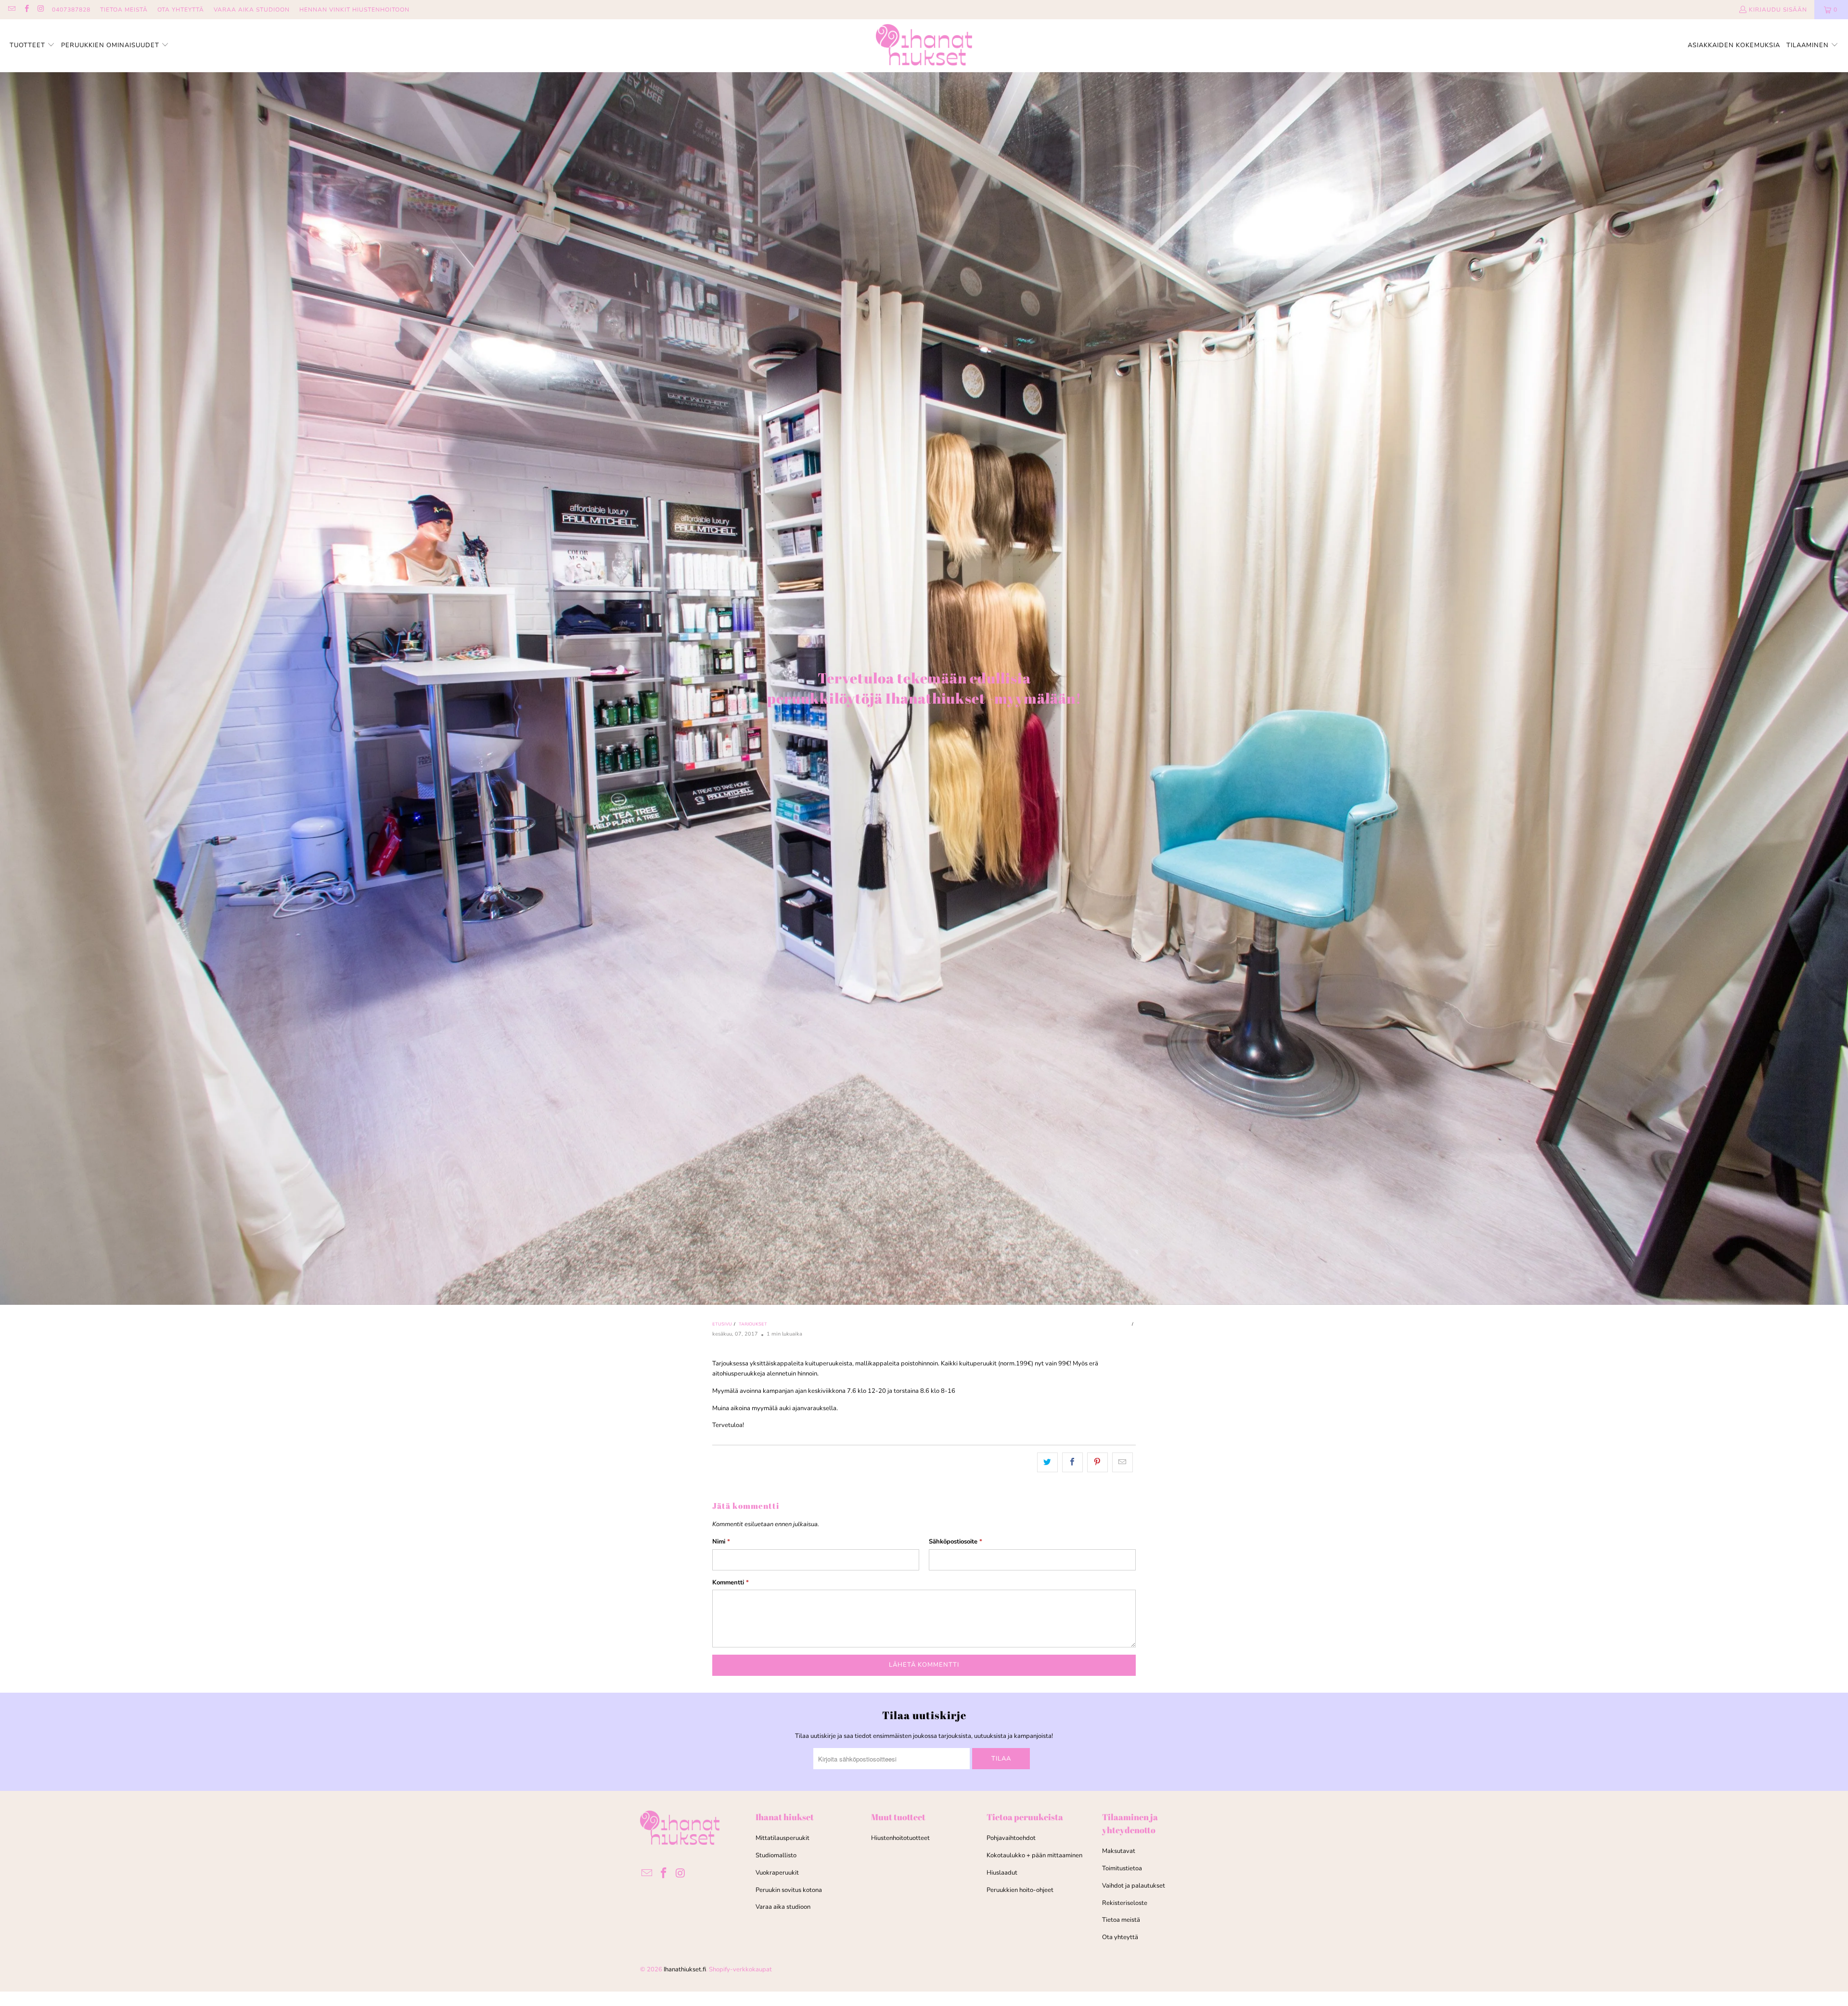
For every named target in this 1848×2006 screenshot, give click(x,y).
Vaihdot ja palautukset (1134, 1886)
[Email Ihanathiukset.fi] (11, 10)
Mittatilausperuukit (783, 1838)
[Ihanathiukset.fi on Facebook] (26, 10)
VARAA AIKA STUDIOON (252, 10)
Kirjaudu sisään (1778, 10)
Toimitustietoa (1122, 1868)
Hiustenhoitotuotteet (900, 1838)
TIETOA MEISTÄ (124, 10)
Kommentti (731, 1582)
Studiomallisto (776, 1855)
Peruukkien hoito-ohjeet (1020, 1890)
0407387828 (71, 10)
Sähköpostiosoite (956, 1542)
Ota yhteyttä (1120, 1937)
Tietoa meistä (1121, 1920)
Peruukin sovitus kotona (789, 1890)
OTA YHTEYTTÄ (181, 10)
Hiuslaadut (1002, 1873)
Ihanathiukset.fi (685, 1969)
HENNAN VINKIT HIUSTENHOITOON (354, 10)
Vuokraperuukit (777, 1873)
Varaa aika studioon (783, 1907)
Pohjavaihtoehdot (1011, 1838)
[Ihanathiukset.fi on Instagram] (41, 10)
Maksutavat (1119, 1851)
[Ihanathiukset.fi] (924, 46)
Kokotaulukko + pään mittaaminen (1034, 1855)
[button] (32, 46)
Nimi (721, 1542)
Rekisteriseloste (1125, 1903)
